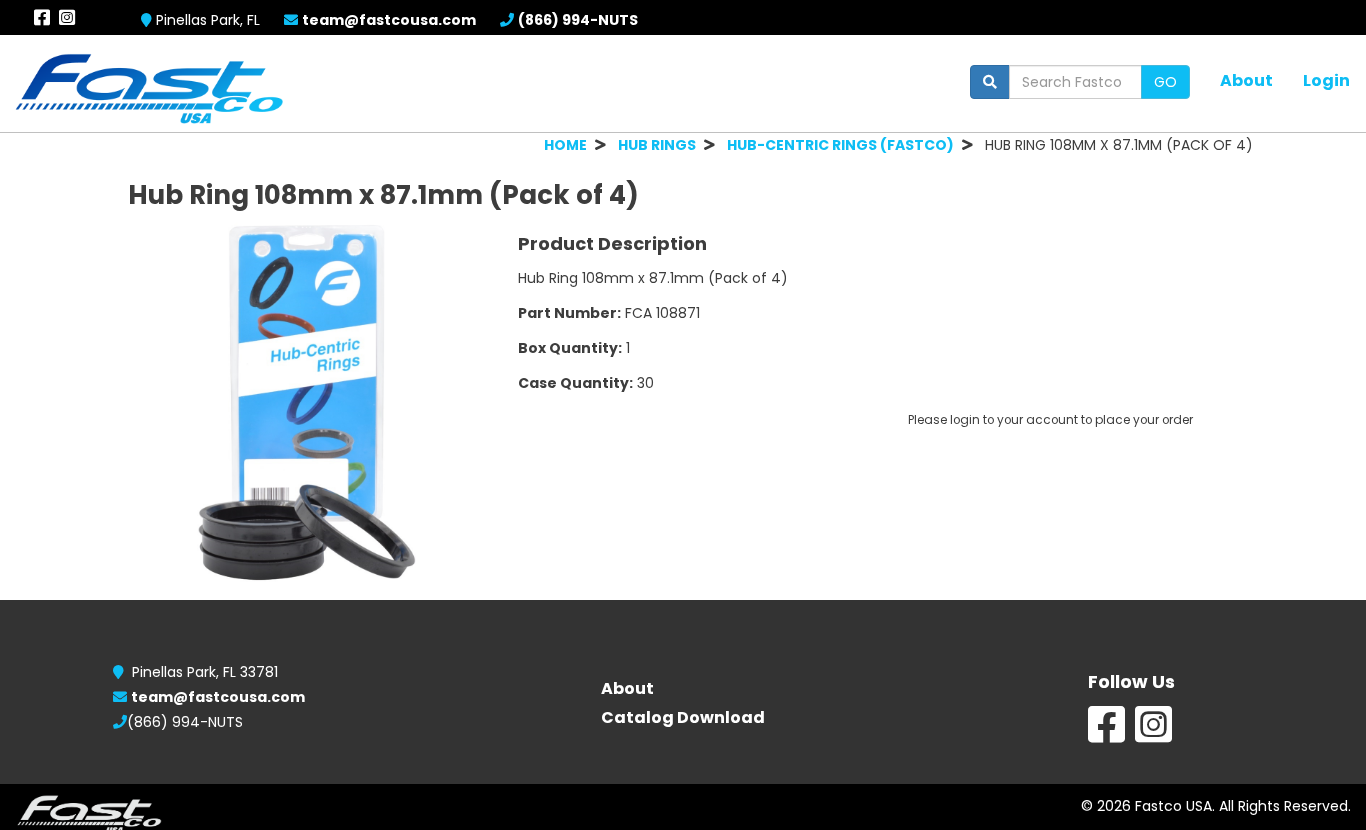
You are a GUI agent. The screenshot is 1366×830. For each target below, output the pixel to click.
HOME (565, 145)
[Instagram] (1153, 735)
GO (1165, 82)
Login (1326, 80)
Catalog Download (683, 717)
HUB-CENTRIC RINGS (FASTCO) (840, 145)
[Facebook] (1106, 735)
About (1246, 80)
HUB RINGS (657, 145)
